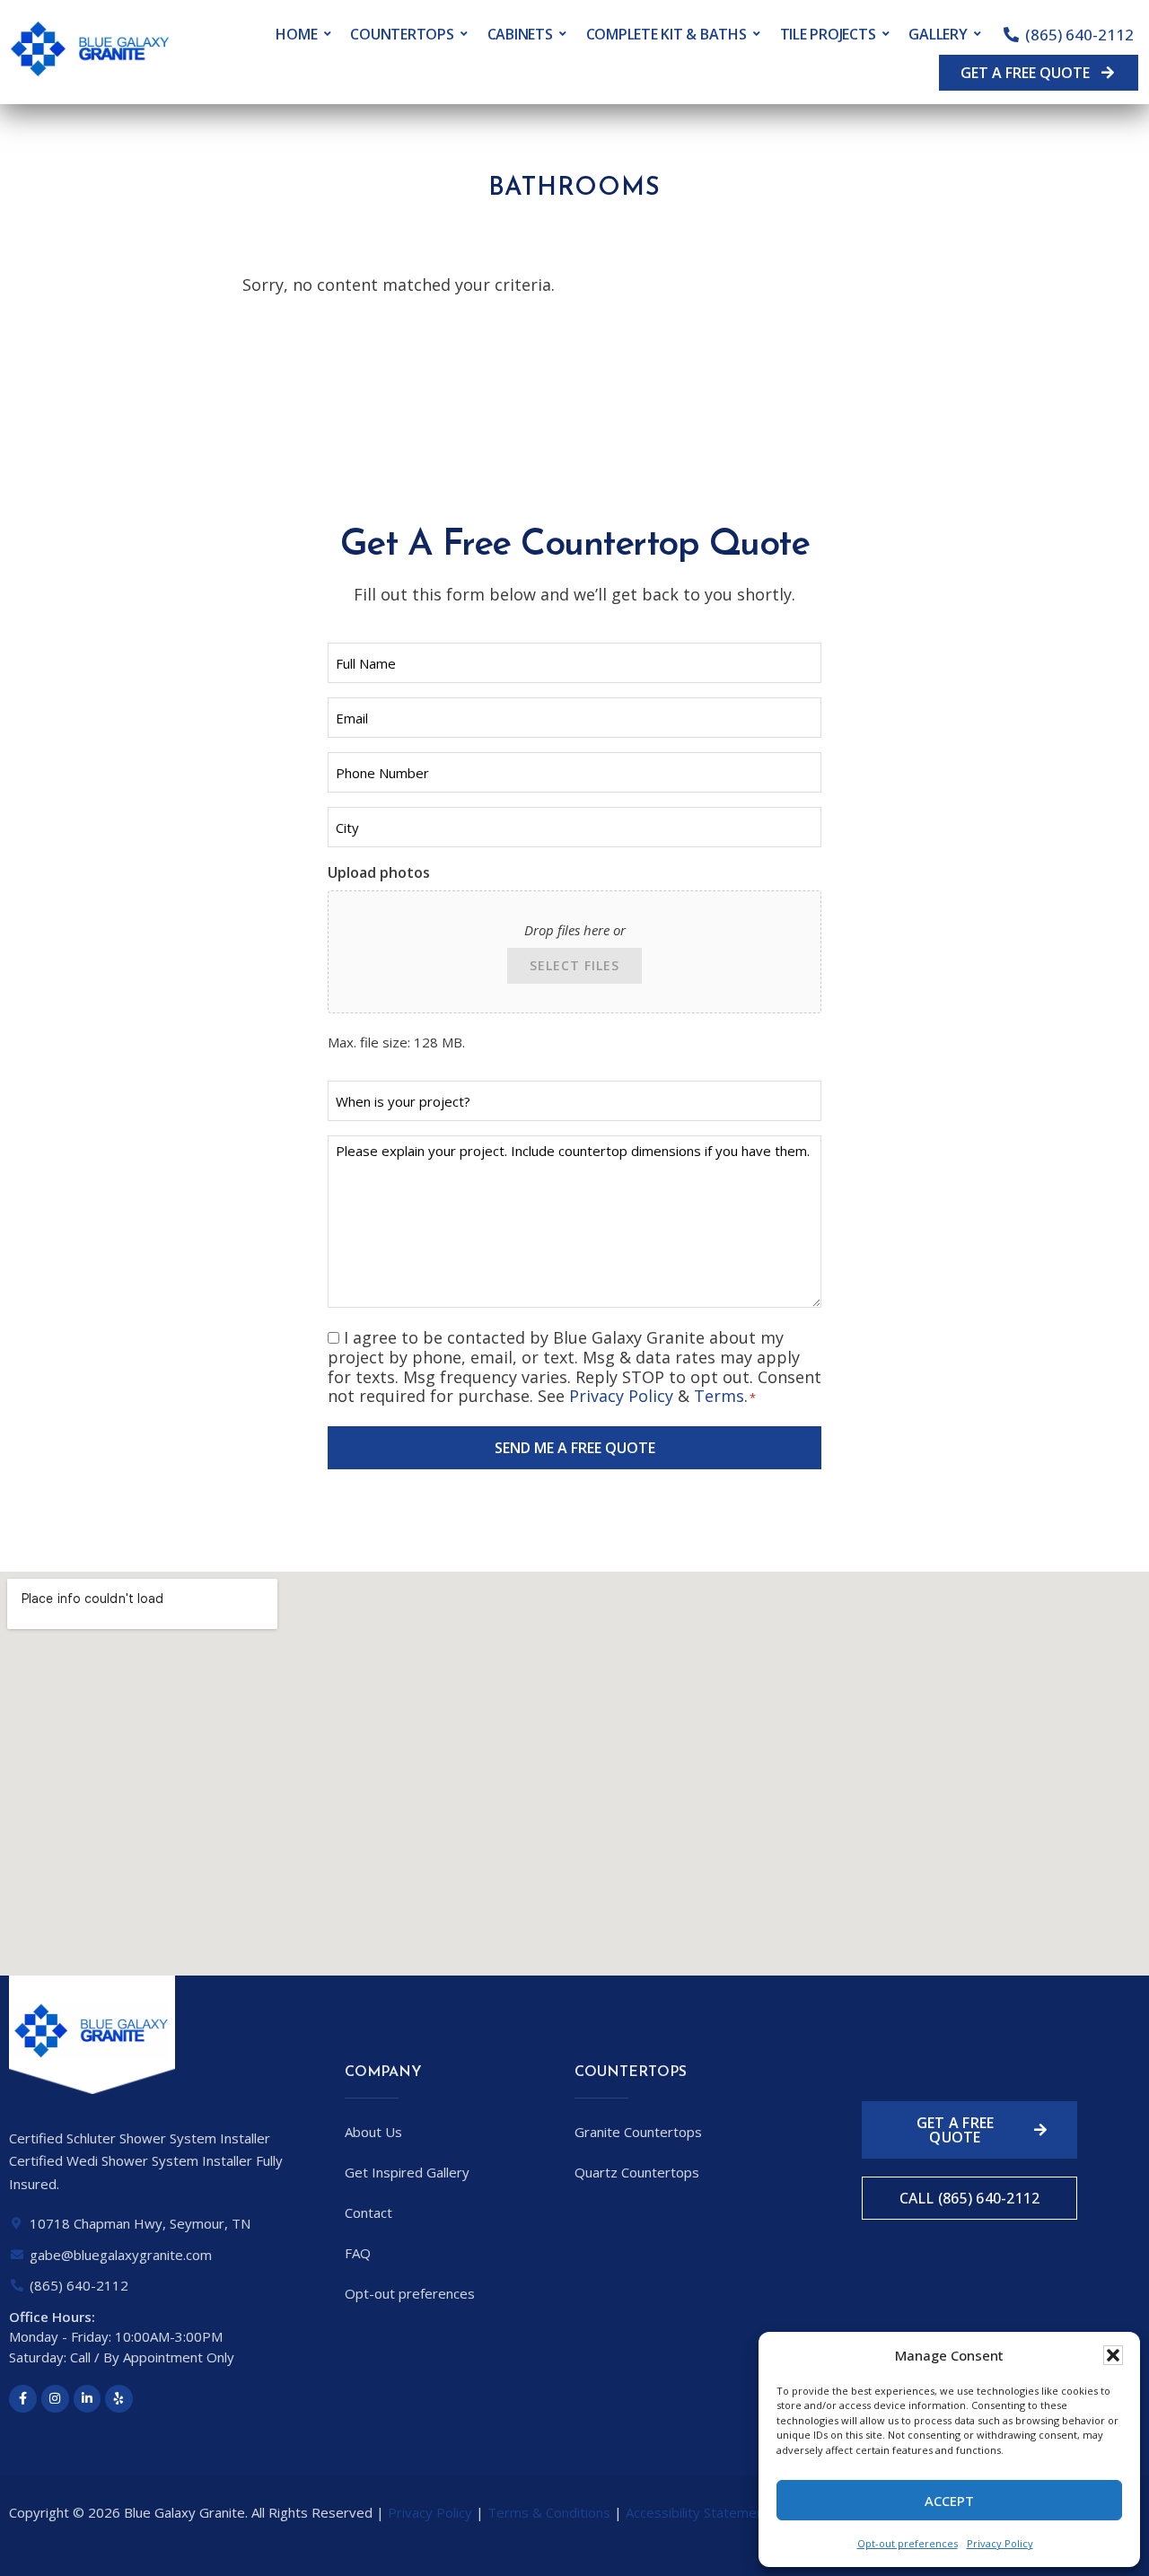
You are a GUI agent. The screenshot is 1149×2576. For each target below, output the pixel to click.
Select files (574, 965)
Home (296, 34)
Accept (949, 2501)
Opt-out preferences (908, 2543)
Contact (368, 2212)
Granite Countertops (638, 2132)
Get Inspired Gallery (407, 2172)
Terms (719, 1396)
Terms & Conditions (549, 2512)
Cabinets (520, 34)
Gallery (938, 34)
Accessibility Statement (697, 2512)
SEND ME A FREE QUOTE (575, 1448)
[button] (1113, 2355)
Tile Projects (828, 34)
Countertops (402, 34)
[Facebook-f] (23, 2399)
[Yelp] (119, 2399)
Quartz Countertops (637, 2172)
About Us (373, 2132)
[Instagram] (55, 2399)
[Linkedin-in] (88, 2399)
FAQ (358, 2253)
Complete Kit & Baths (667, 34)
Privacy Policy (1000, 2543)
